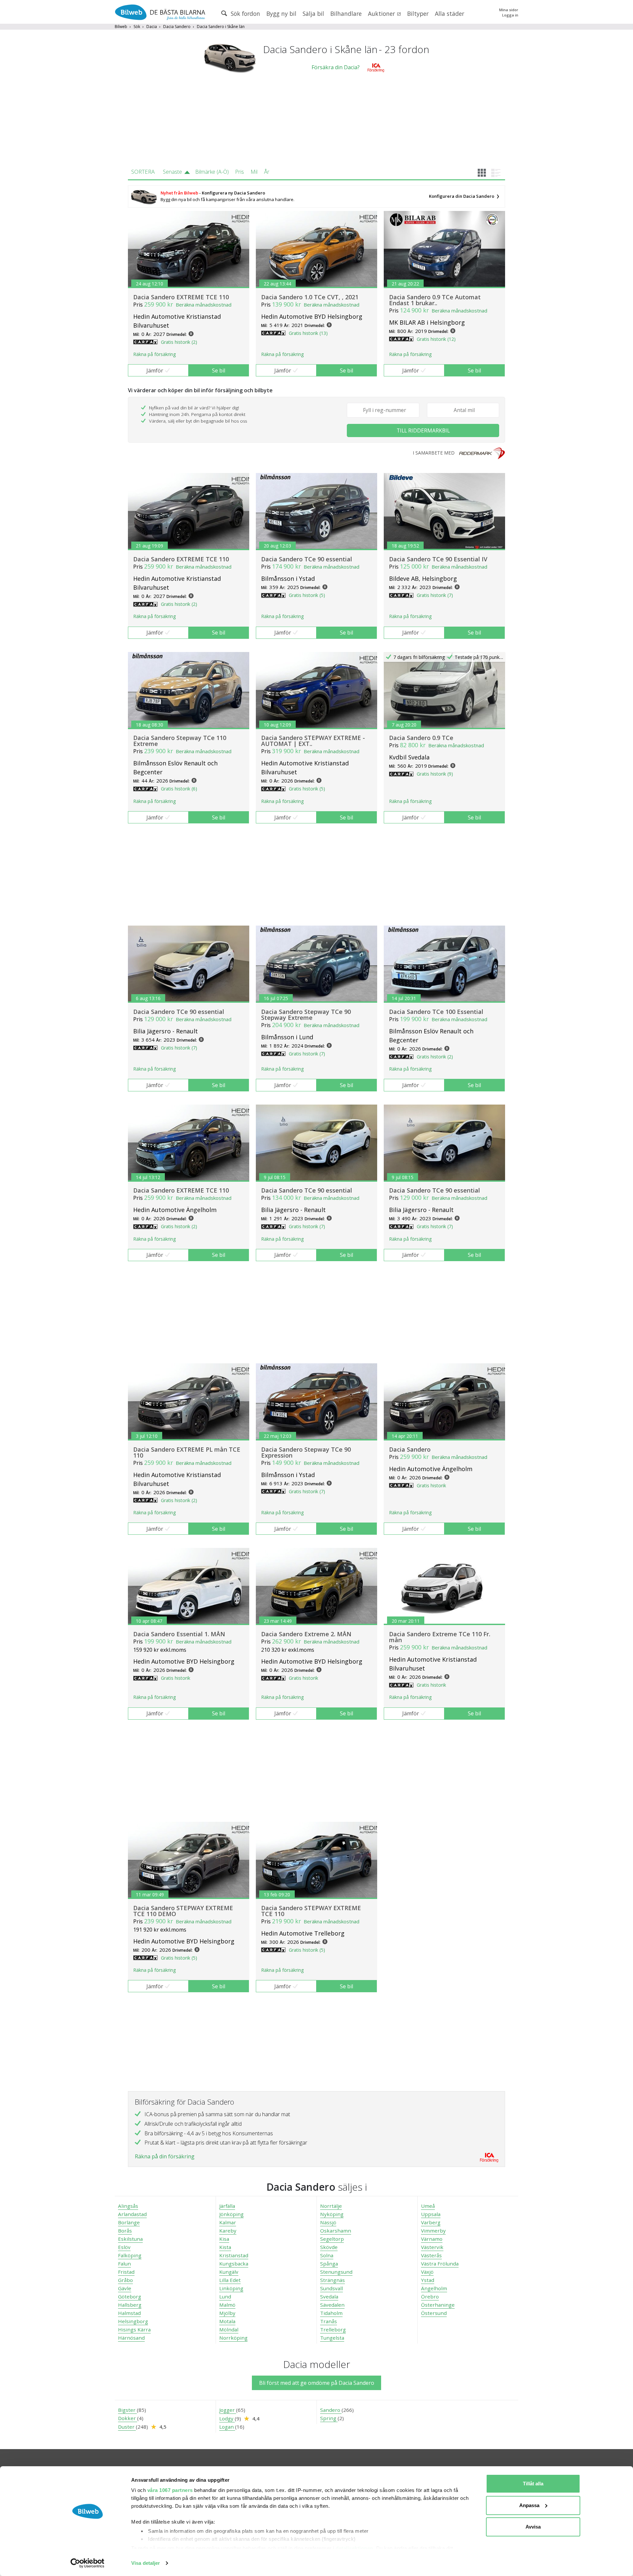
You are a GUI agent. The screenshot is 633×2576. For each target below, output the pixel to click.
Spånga (329, 2264)
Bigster (127, 2410)
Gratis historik (431, 1485)
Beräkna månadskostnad (204, 305)
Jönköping (231, 2214)
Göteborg (130, 2296)
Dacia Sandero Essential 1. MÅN (179, 1634)
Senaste (172, 172)
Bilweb (121, 27)
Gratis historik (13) (308, 333)
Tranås (329, 2321)
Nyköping (332, 2214)
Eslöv (124, 2247)
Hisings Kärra (134, 2329)
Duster (127, 2427)
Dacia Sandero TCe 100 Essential (436, 1012)
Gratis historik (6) (179, 789)
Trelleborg (333, 2329)
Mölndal (229, 2329)
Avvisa (533, 2527)
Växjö (427, 2272)
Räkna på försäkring (154, 354)
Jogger (228, 2410)
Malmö (227, 2305)
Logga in (510, 15)
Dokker (128, 2418)
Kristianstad (234, 2255)
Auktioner (382, 14)
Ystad (428, 2280)
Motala (227, 2321)
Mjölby (227, 2313)
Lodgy (227, 2418)
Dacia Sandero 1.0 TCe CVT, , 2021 (310, 297)
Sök (137, 27)
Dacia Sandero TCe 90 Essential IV (438, 559)
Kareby (228, 2231)
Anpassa (529, 2505)
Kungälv (229, 2272)
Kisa (224, 2239)
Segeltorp (332, 2239)
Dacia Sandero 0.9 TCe (421, 738)
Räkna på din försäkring (165, 2156)
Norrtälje (331, 2206)
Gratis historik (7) (435, 595)
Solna (327, 2255)
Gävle (125, 2288)
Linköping (231, 2288)
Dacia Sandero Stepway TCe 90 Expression (306, 1452)
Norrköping (233, 2338)
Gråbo (125, 2280)
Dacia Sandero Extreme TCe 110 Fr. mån (440, 1637)
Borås (125, 2231)
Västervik (432, 2247)
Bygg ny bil (281, 14)
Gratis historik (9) (435, 774)
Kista (225, 2247)
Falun (124, 2264)
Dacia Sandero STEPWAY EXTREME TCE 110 (311, 1911)
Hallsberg (130, 2305)
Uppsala (431, 2214)
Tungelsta (332, 2338)
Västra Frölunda (440, 2264)
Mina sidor (509, 10)
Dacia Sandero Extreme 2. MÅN (306, 1634)
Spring (329, 2418)
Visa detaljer (146, 2563)
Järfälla (227, 2206)
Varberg (431, 2222)
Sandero (331, 2410)
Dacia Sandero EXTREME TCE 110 (181, 297)
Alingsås (128, 2206)
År (267, 172)
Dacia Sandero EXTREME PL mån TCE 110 (187, 1452)
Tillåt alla (533, 2484)
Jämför (155, 370)
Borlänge (129, 2222)
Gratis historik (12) (436, 339)
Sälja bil (313, 14)
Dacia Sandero (177, 27)
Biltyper (418, 14)
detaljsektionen (354, 2548)
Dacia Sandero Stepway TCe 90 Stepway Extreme (306, 1015)
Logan (227, 2427)
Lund (225, 2296)
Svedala (329, 2296)
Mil (254, 172)
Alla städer (450, 14)
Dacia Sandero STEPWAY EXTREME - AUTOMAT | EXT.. (313, 741)
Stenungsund (336, 2272)
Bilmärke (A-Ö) (212, 172)
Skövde (329, 2247)
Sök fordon (245, 14)
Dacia (152, 27)
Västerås (431, 2255)
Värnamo (432, 2239)
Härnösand (131, 2338)
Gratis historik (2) (179, 342)
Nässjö (328, 2222)
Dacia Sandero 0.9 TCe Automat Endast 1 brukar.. (435, 300)
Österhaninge (438, 2305)
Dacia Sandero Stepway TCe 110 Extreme (180, 741)
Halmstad (129, 2313)
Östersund (434, 2313)
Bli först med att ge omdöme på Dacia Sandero (317, 2383)
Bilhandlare (346, 14)
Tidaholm (331, 2313)
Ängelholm (434, 2288)
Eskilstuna (130, 2239)
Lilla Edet (230, 2280)
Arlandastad (132, 2214)
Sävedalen (332, 2305)
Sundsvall (332, 2288)
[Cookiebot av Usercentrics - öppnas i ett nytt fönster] (88, 2563)
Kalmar (228, 2222)
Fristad (126, 2272)
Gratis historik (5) (307, 595)
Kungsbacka (234, 2264)
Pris (240, 172)
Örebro (430, 2296)
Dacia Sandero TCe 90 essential (307, 559)
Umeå (428, 2206)
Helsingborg (133, 2321)
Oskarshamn (336, 2231)
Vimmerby (433, 2231)
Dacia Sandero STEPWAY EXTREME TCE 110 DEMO (183, 1911)
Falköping (130, 2255)
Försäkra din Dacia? (336, 67)
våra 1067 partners (170, 2490)
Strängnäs (332, 2280)
